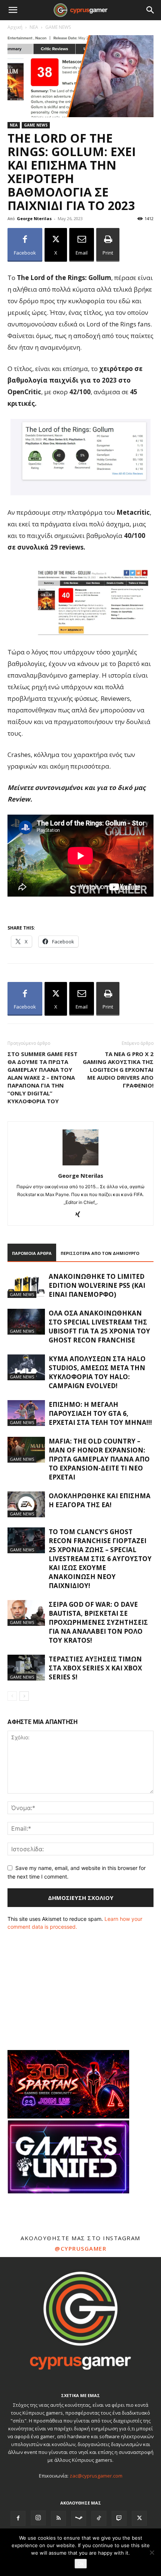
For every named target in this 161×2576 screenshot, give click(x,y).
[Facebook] (18, 2518)
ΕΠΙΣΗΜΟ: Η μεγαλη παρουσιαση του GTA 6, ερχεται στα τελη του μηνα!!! (100, 1413)
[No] (152, 2552)
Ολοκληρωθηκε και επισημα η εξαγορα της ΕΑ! (100, 1500)
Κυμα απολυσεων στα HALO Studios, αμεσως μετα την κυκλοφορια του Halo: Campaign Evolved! (97, 1372)
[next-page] (24, 1696)
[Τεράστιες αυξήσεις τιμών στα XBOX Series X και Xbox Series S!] (26, 1668)
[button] (13, 10)
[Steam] (79, 2518)
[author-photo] (80, 1165)
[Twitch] (119, 2518)
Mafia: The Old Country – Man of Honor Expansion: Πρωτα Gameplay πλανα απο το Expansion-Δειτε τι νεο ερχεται (99, 1459)
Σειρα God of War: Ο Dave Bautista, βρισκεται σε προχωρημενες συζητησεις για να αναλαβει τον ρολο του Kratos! (98, 1622)
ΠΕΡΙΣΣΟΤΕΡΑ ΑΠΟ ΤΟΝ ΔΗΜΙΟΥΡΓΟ (100, 1253)
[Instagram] (38, 2518)
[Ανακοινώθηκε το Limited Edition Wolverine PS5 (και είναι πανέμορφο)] (26, 1285)
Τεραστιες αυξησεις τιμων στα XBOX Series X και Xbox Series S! (95, 1668)
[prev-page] (12, 1696)
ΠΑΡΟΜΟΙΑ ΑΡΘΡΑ (32, 1253)
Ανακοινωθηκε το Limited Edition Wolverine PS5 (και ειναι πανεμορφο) (97, 1285)
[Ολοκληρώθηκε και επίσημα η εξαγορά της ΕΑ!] (26, 1504)
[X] (139, 2518)
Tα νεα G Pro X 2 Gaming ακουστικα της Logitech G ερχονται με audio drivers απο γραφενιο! (118, 1070)
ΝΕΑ (34, 27)
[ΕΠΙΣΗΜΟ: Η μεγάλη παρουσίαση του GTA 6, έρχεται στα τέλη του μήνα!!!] (26, 1413)
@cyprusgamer (80, 2248)
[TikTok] (99, 2518)
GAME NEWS (58, 27)
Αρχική (15, 27)
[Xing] (81, 1215)
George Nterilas (34, 218)
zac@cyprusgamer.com (96, 2476)
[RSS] (58, 2518)
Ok (81, 2564)
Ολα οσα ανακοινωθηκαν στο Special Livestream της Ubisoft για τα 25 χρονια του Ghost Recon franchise (99, 1327)
